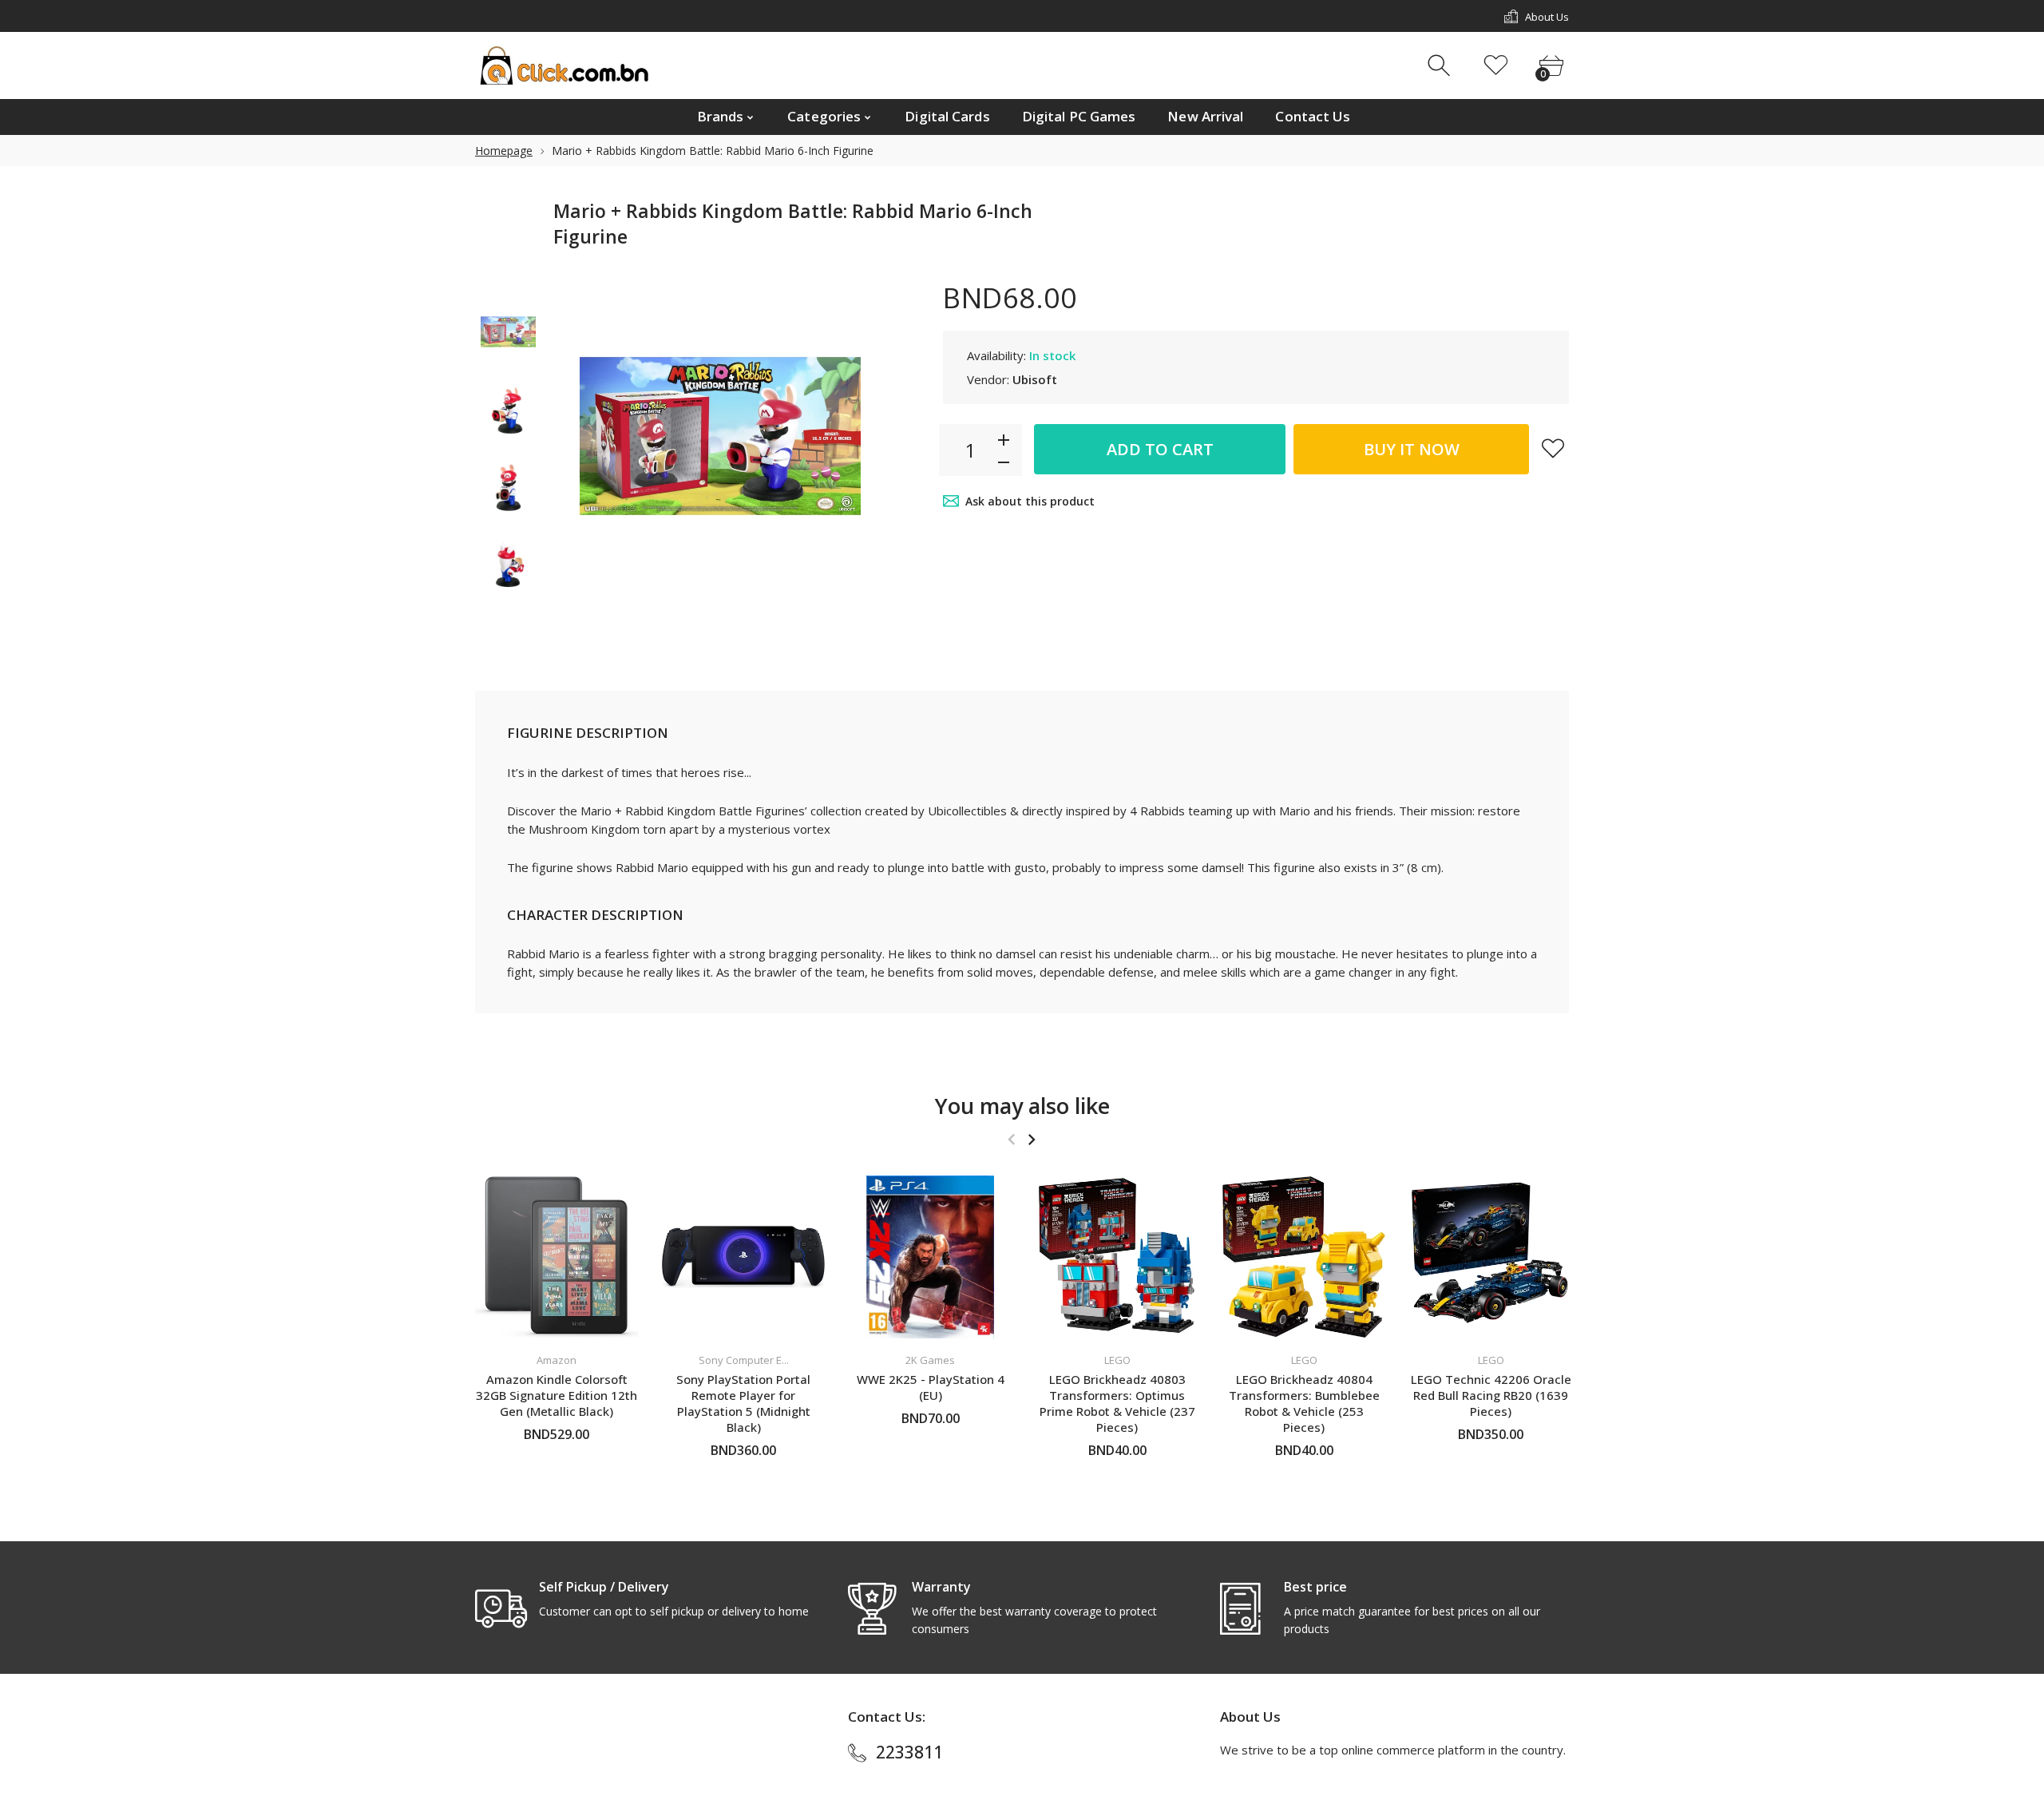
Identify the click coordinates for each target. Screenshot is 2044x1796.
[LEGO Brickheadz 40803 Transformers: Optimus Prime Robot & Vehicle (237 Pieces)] (1117, 1257)
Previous (581, 436)
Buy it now (1412, 449)
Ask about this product (1030, 501)
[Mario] (508, 332)
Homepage (504, 151)
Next (859, 436)
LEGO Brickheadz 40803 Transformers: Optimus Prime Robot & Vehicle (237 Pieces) (1117, 1403)
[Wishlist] (1496, 66)
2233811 (909, 1752)
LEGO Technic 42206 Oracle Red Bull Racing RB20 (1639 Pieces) (1491, 1395)
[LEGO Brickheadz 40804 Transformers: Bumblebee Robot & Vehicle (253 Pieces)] (1304, 1257)
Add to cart (1160, 449)
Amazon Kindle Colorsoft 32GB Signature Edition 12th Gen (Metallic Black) (557, 1395)
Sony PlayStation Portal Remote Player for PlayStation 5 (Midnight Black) (743, 1403)
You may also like (1022, 1106)
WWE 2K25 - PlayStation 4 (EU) (931, 1387)
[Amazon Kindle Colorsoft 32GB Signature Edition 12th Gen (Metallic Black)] (557, 1257)
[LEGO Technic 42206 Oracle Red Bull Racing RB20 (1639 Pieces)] (1491, 1257)
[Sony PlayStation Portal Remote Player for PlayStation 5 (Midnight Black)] (743, 1257)
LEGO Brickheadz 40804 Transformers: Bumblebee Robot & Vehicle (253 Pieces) (1304, 1403)
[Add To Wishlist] (1553, 448)
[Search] (1441, 66)
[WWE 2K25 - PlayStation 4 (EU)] (930, 1257)
